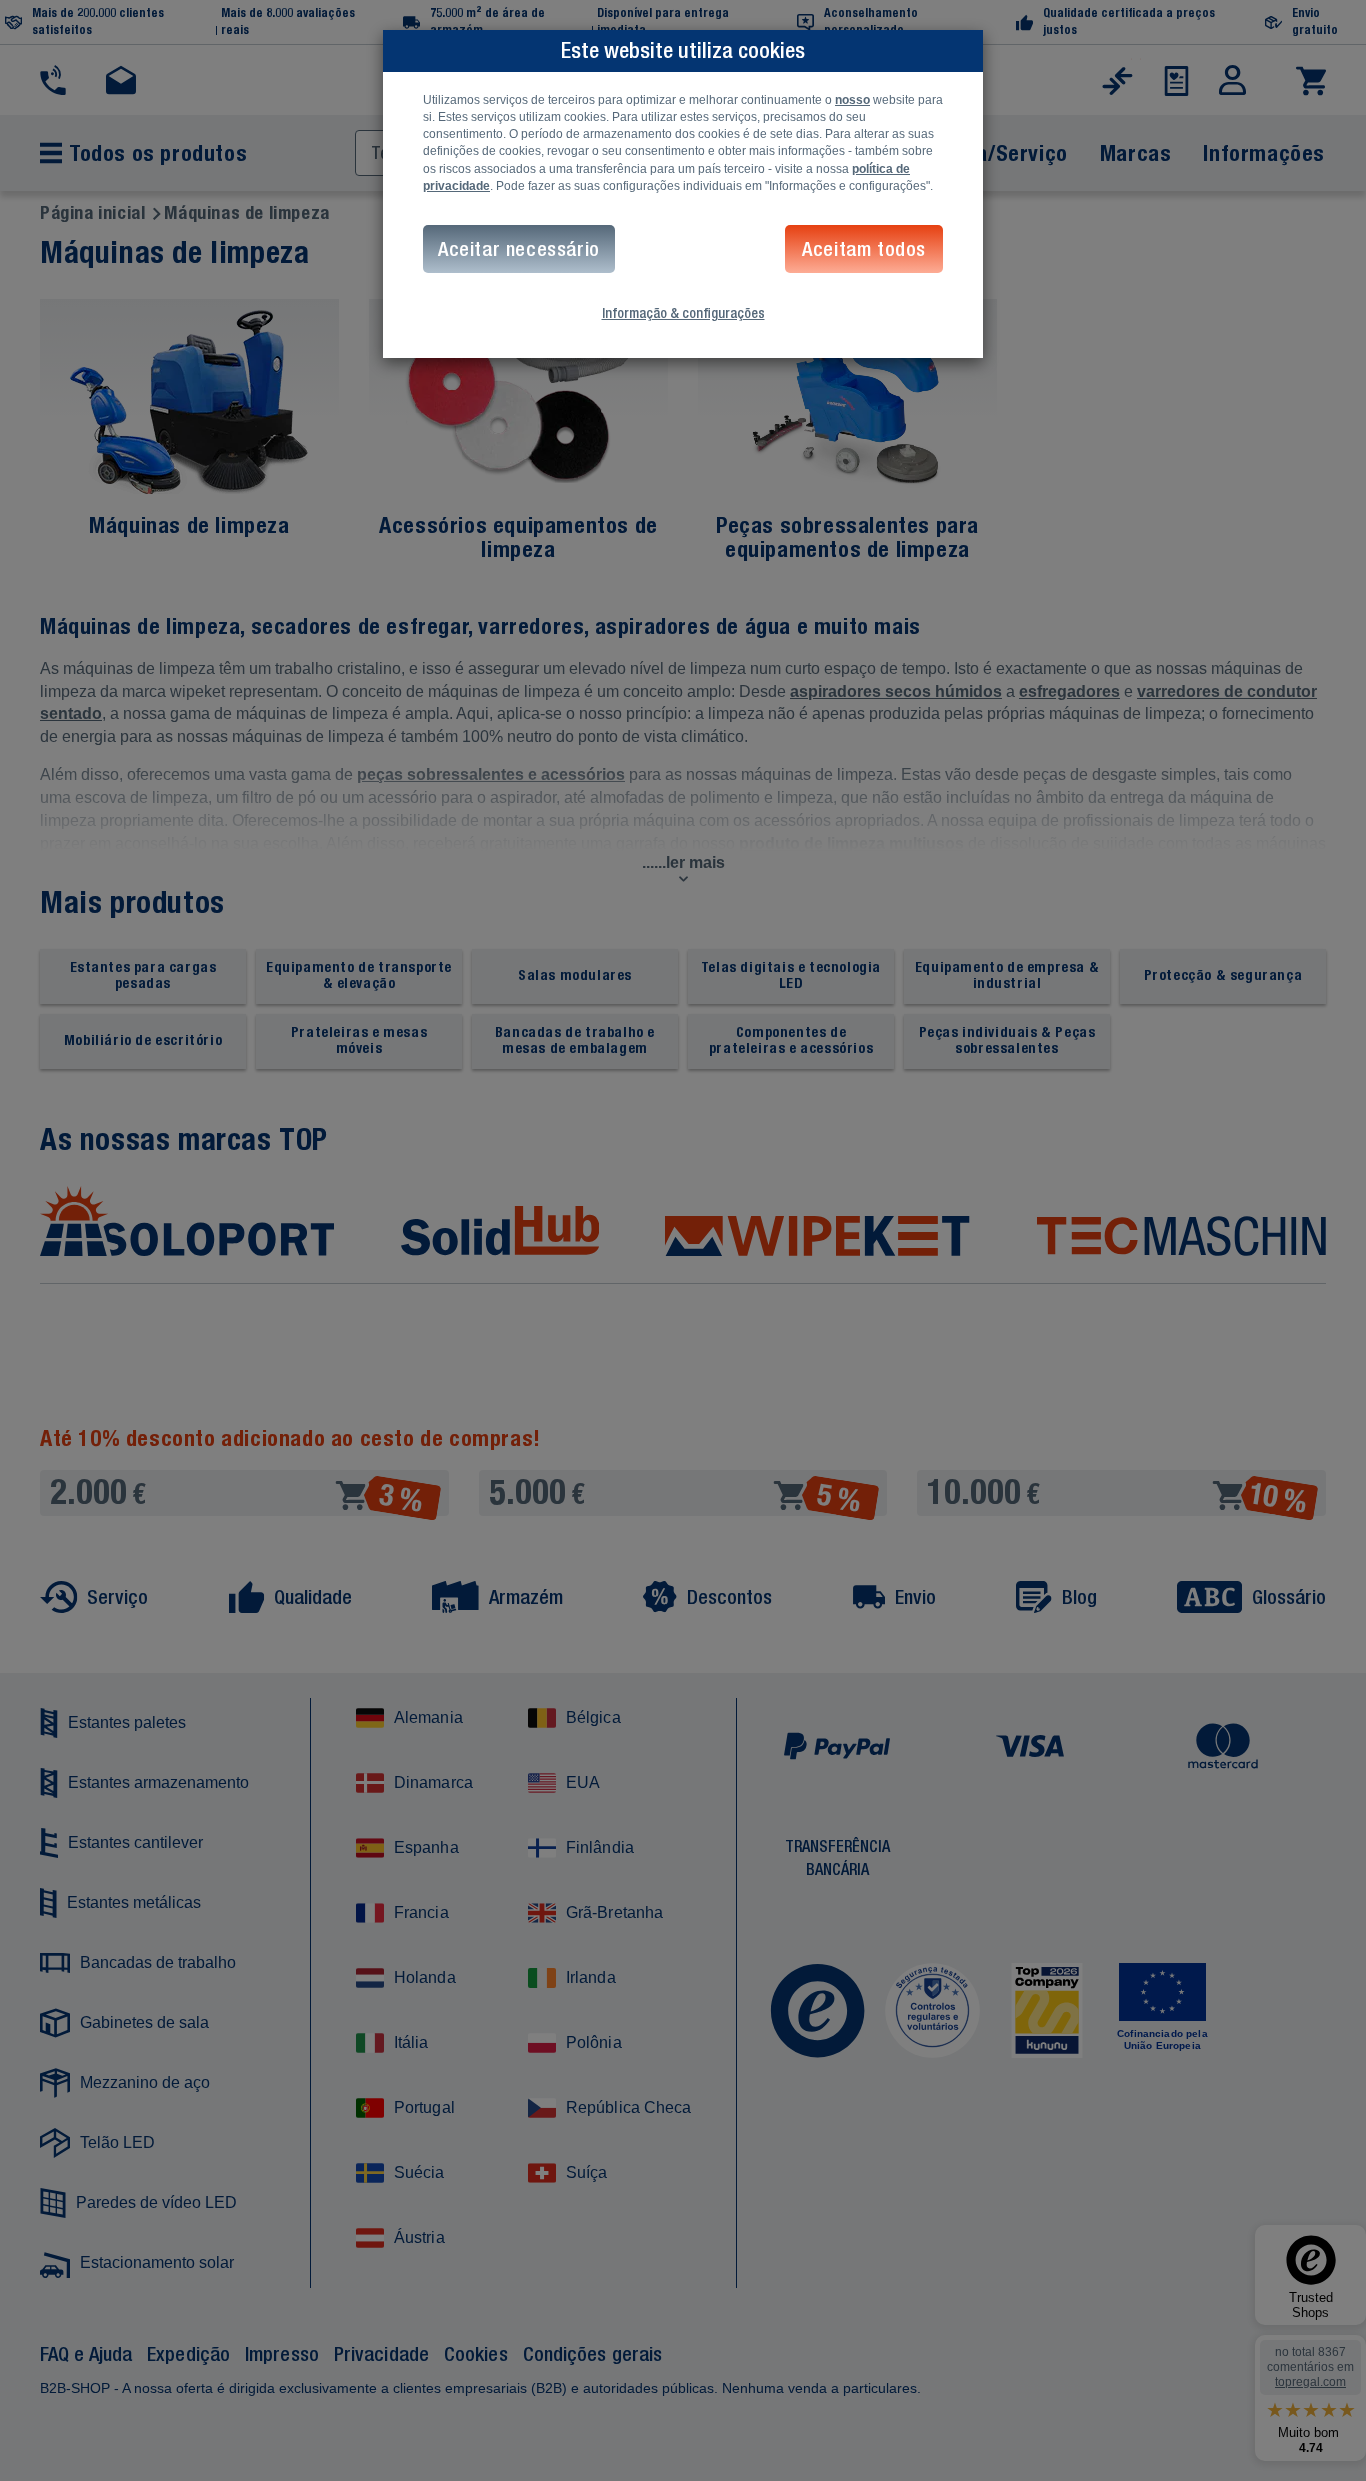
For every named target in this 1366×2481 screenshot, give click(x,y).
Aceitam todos (864, 248)
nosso (852, 100)
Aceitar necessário (519, 248)
